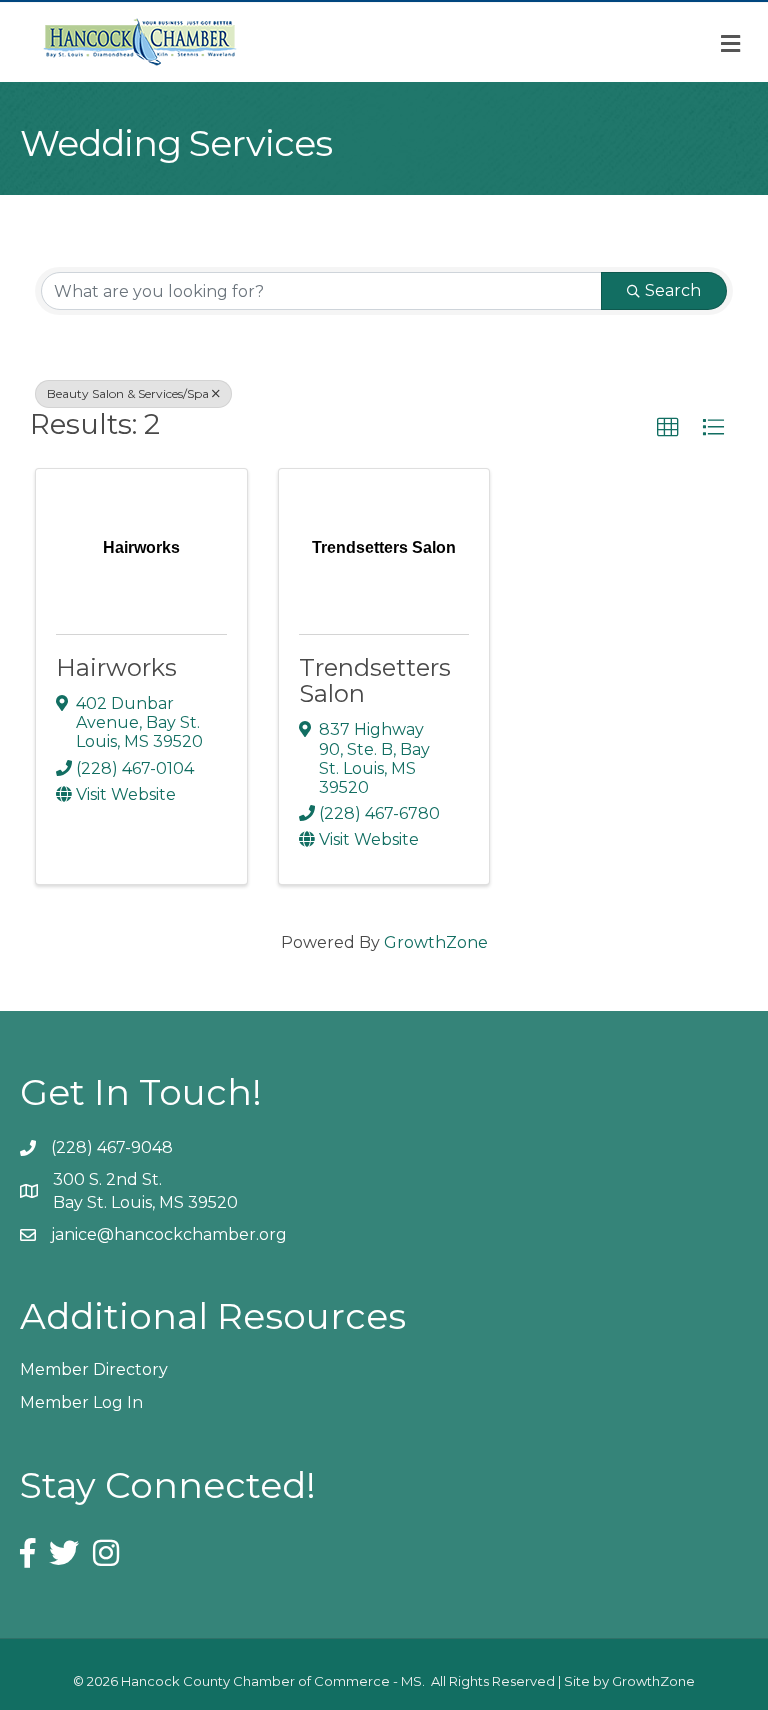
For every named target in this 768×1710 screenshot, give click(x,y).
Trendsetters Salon (375, 680)
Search (673, 290)
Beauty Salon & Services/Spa (128, 393)
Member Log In (81, 1402)
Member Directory (94, 1369)
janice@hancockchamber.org (169, 1234)
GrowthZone (436, 942)
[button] (668, 428)
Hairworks (116, 667)
